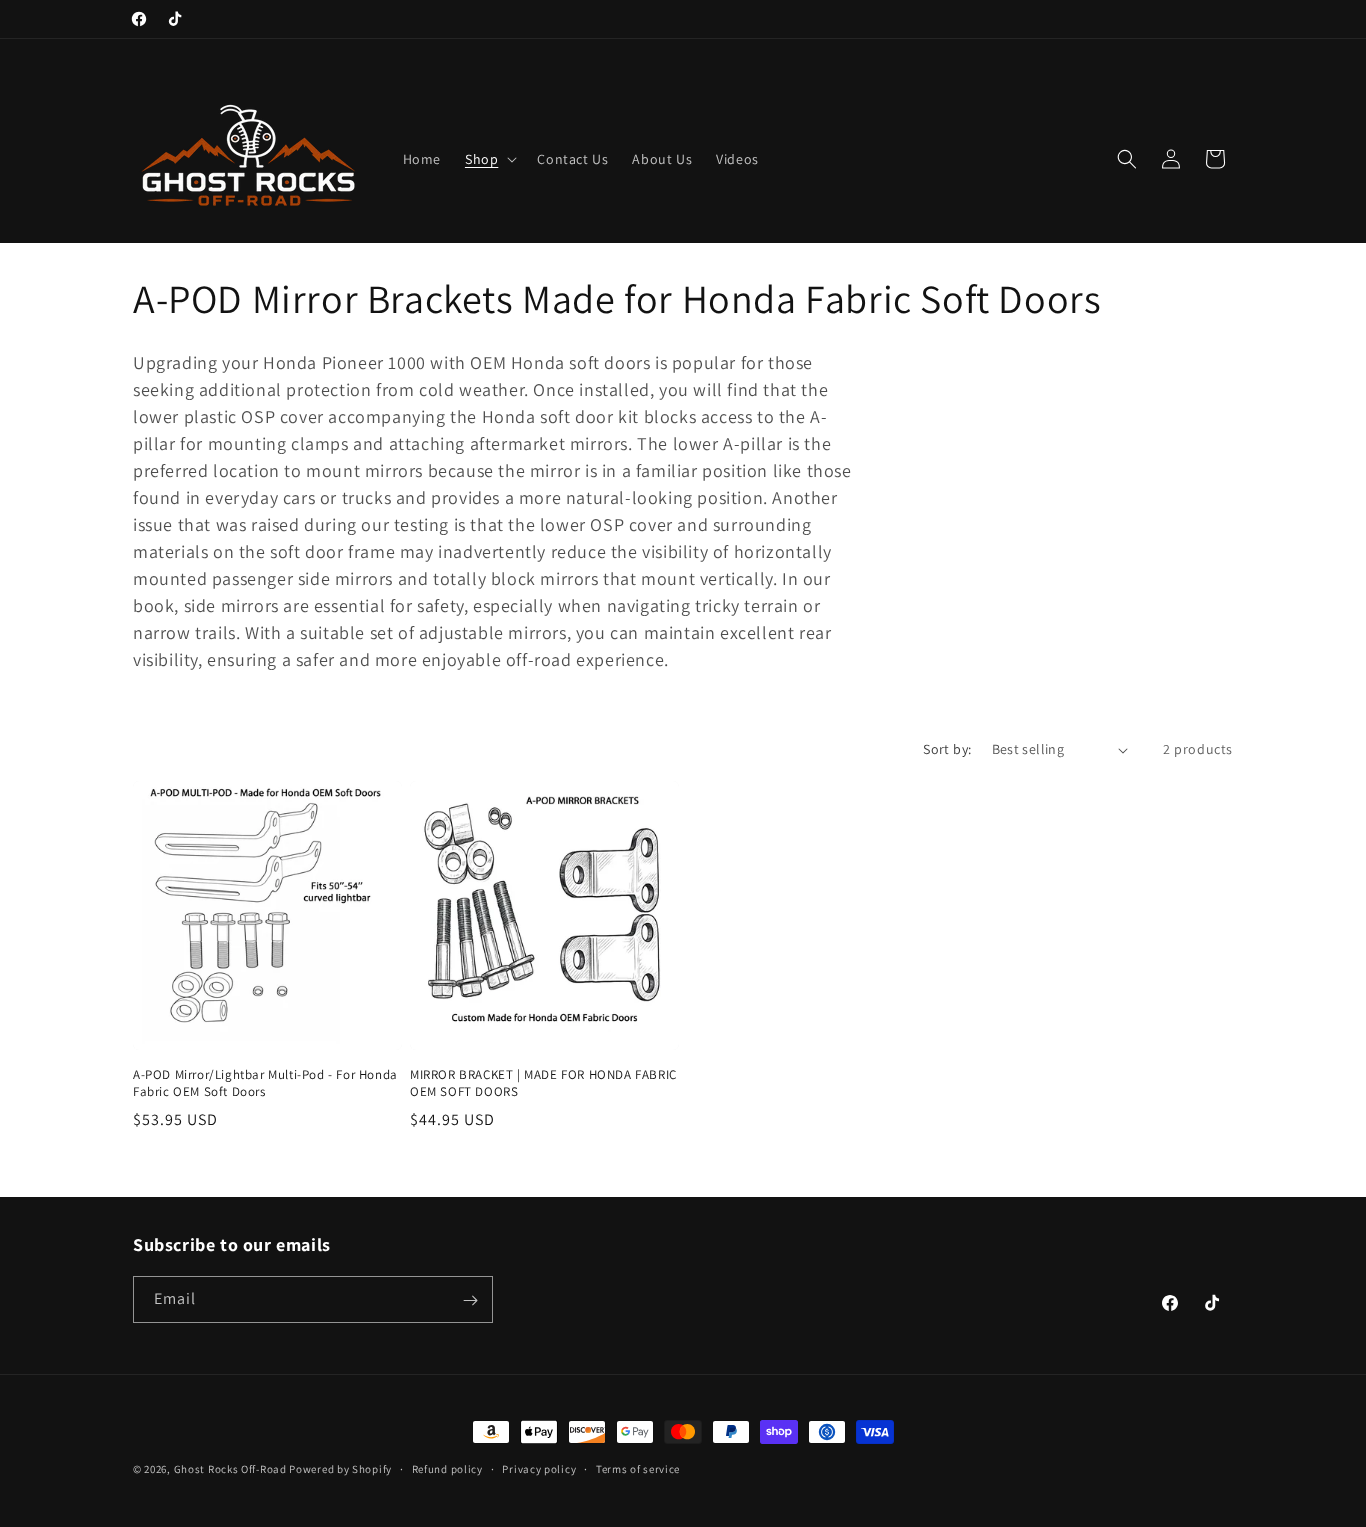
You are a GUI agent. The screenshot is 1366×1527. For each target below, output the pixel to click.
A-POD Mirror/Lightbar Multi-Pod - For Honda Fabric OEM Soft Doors (265, 1083)
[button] (489, 159)
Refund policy (447, 1468)
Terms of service (638, 1468)
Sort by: (947, 749)
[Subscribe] (470, 1300)
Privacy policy (539, 1468)
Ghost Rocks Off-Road (230, 1469)
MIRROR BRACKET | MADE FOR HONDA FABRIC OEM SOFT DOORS (543, 1083)
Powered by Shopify (340, 1469)
